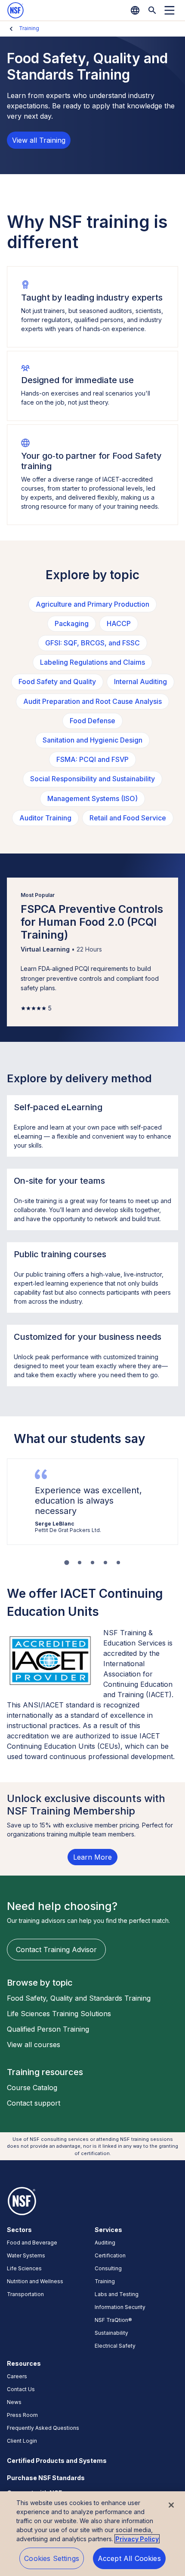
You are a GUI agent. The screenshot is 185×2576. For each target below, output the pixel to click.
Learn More (92, 1857)
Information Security (120, 2307)
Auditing (105, 2243)
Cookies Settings (52, 2558)
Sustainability (111, 2333)
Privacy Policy (137, 2539)
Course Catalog (32, 2088)
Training (29, 28)
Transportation (25, 2294)
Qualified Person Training (48, 2029)
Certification (110, 2255)
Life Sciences (24, 2268)
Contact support (34, 2103)
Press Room (22, 2415)
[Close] (171, 2505)
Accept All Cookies (129, 2558)
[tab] (66, 1562)
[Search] (152, 10)
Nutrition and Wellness (35, 2281)
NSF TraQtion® (113, 2320)
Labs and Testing (117, 2294)
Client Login (22, 2441)
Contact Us (21, 2389)
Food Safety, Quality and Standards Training (79, 1998)
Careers (17, 2376)
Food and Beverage (32, 2243)
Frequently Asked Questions (43, 2428)
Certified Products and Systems (57, 2461)
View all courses (34, 2045)
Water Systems (26, 2255)
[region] (92, 2534)
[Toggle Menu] (170, 10)
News (14, 2402)
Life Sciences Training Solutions (59, 2014)
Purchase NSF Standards (46, 2478)
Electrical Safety (115, 2346)
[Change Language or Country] (135, 10)
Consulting (108, 2268)
